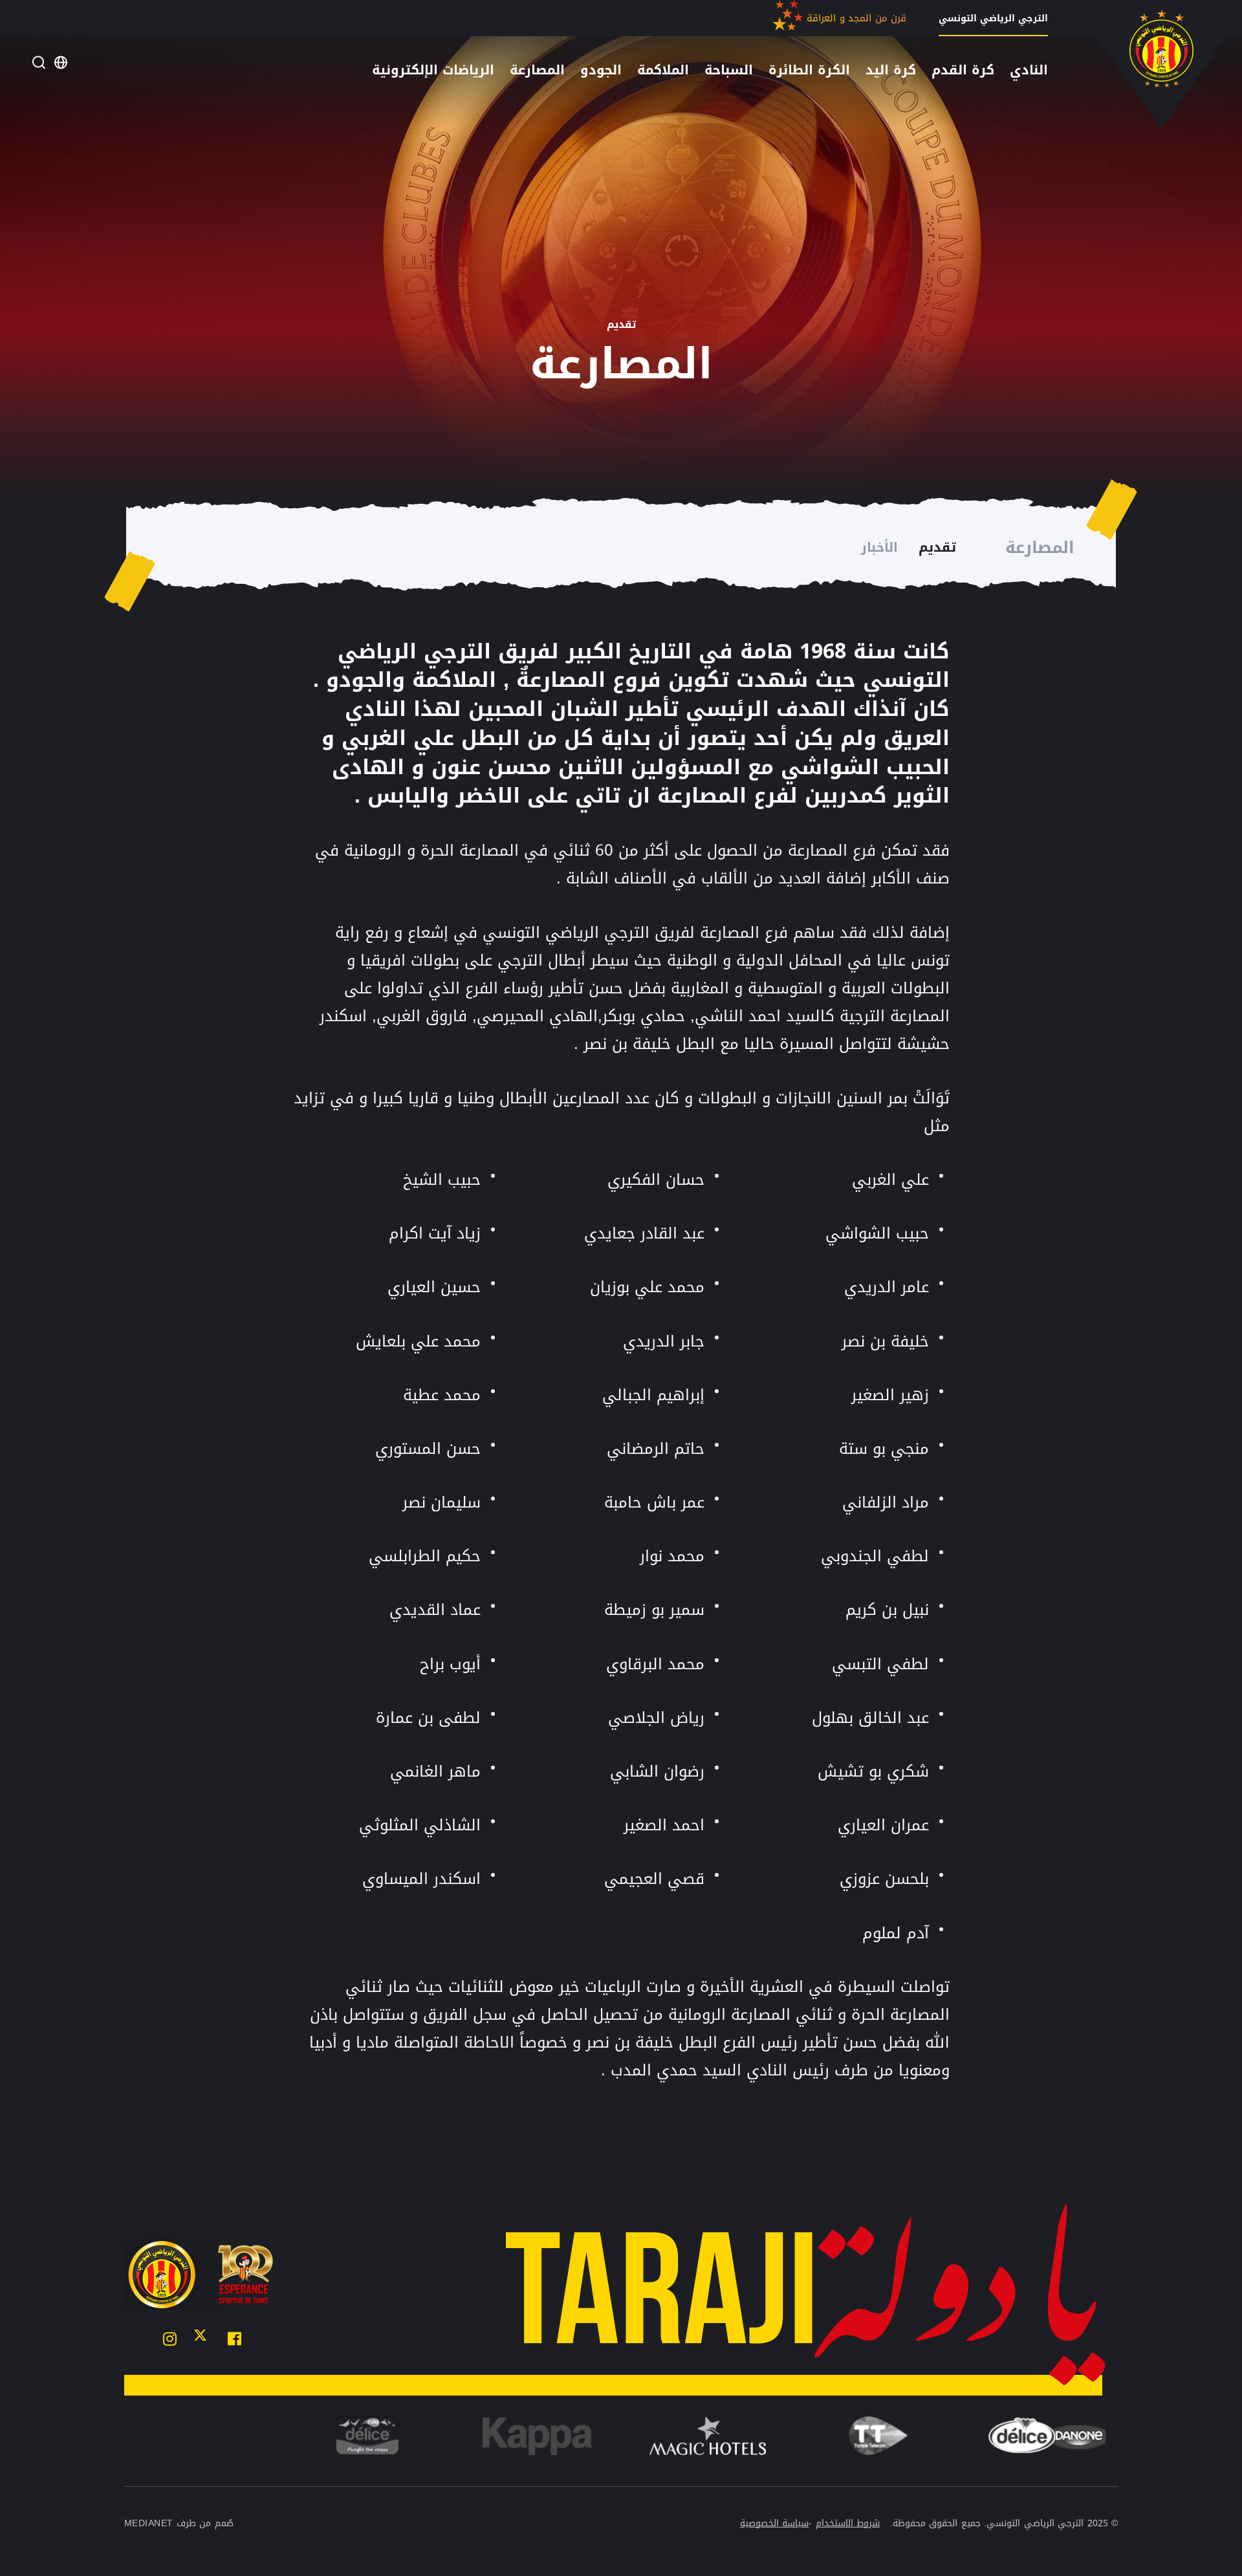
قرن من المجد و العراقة (856, 18)
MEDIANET (148, 2523)
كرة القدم (963, 70)
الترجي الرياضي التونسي (993, 18)
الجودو (601, 70)
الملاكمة (663, 70)
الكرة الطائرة (809, 70)
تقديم (937, 547)
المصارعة (537, 70)
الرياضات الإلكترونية (433, 70)
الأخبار (879, 547)
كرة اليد (891, 70)
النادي (1029, 70)
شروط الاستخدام (848, 2523)
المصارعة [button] (1040, 548)
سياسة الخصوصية (774, 2523)
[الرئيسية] (1161, 49)
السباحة (729, 70)
